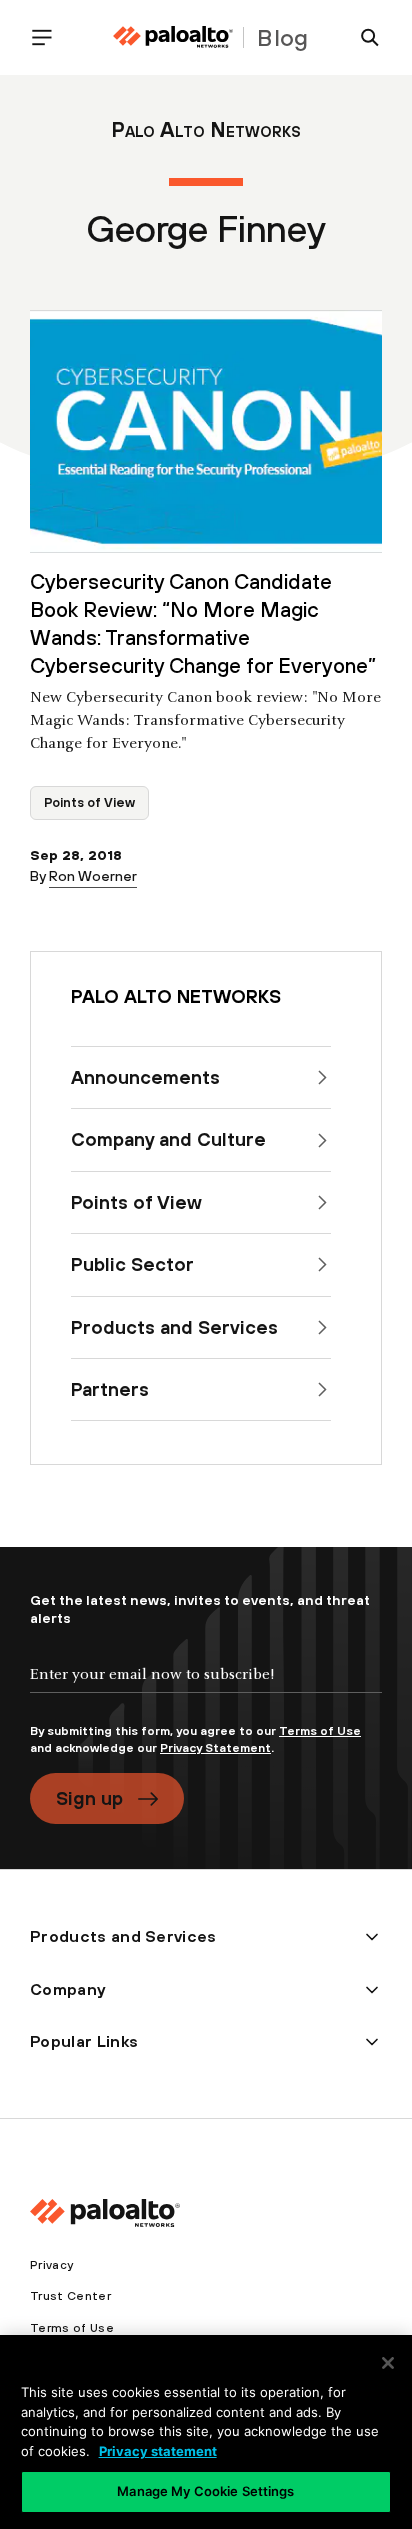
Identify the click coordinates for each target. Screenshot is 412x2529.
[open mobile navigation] (50, 37)
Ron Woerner (93, 876)
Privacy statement (158, 2451)
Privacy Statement (215, 1748)
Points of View (89, 802)
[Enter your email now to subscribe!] (206, 1691)
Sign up (89, 1798)
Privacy (51, 2265)
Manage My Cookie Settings (205, 2491)
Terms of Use (320, 1731)
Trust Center (70, 2296)
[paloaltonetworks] (173, 37)
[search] (362, 37)
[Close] (388, 2363)
